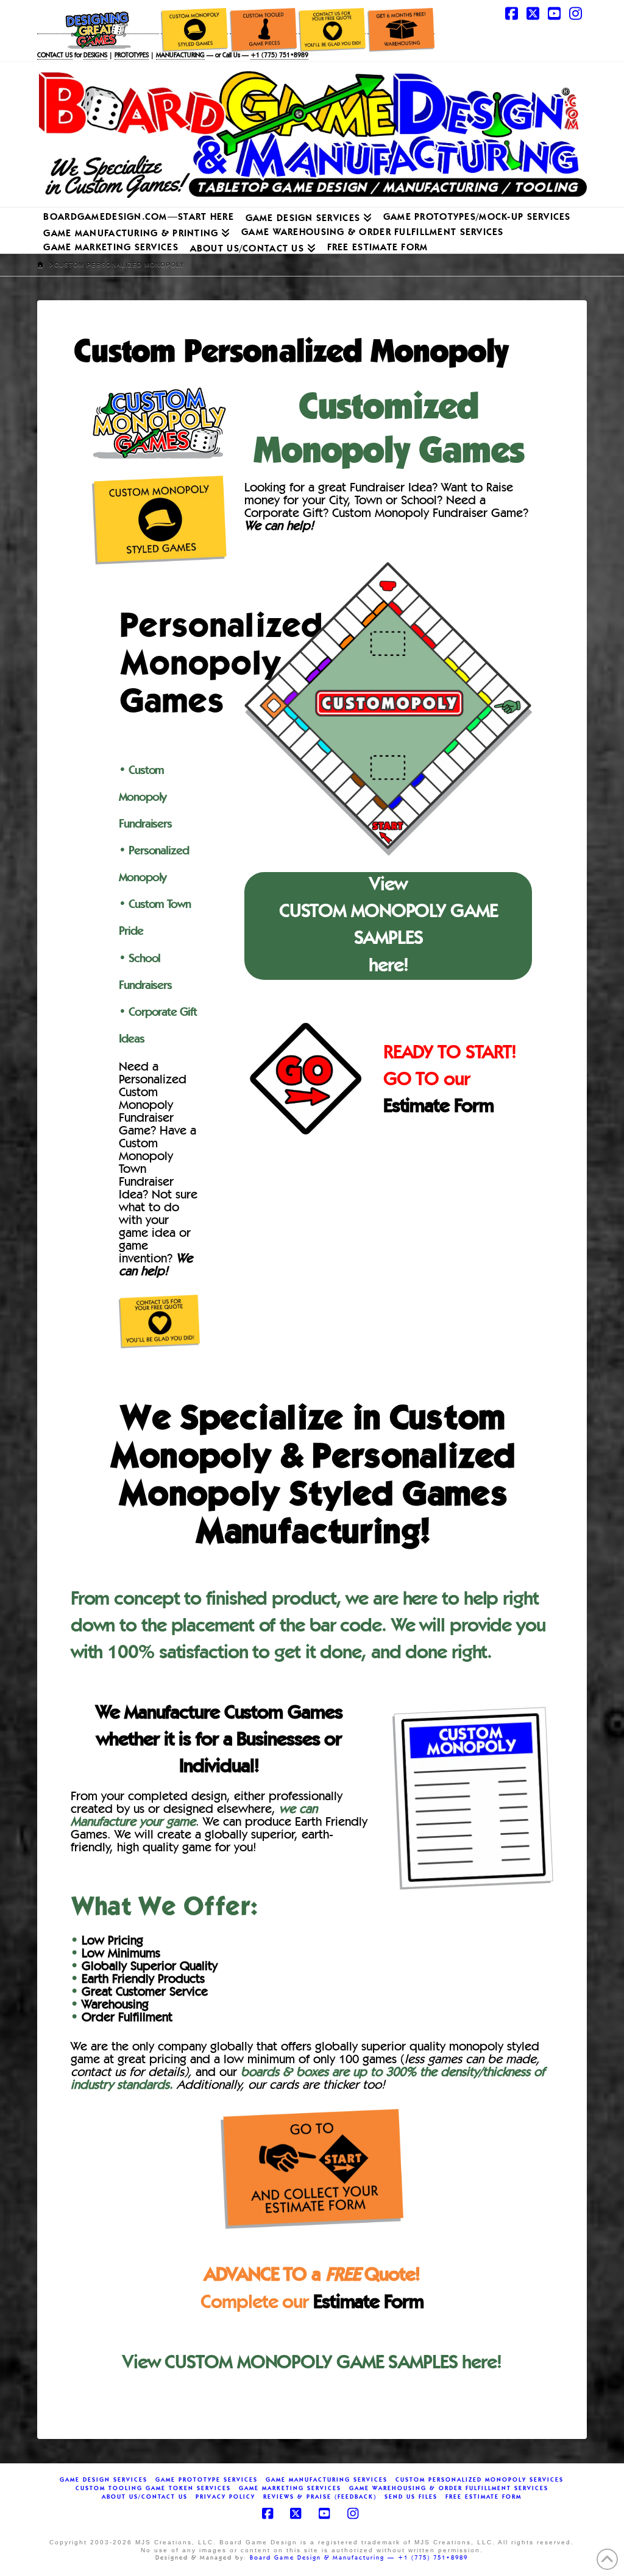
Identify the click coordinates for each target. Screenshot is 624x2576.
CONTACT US (55, 56)
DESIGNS (95, 56)
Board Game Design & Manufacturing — (324, 2558)
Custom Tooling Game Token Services (153, 2488)
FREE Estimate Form (484, 2497)
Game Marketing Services (290, 2488)
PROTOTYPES (132, 56)
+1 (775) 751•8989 (279, 56)
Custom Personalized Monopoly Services (480, 2480)
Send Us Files (411, 2497)
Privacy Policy (225, 2497)
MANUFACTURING (180, 56)
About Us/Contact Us (145, 2497)
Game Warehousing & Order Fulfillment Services (449, 2488)
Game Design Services (104, 2480)
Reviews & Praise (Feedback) (320, 2497)
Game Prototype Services (207, 2480)
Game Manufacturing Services (327, 2480)
